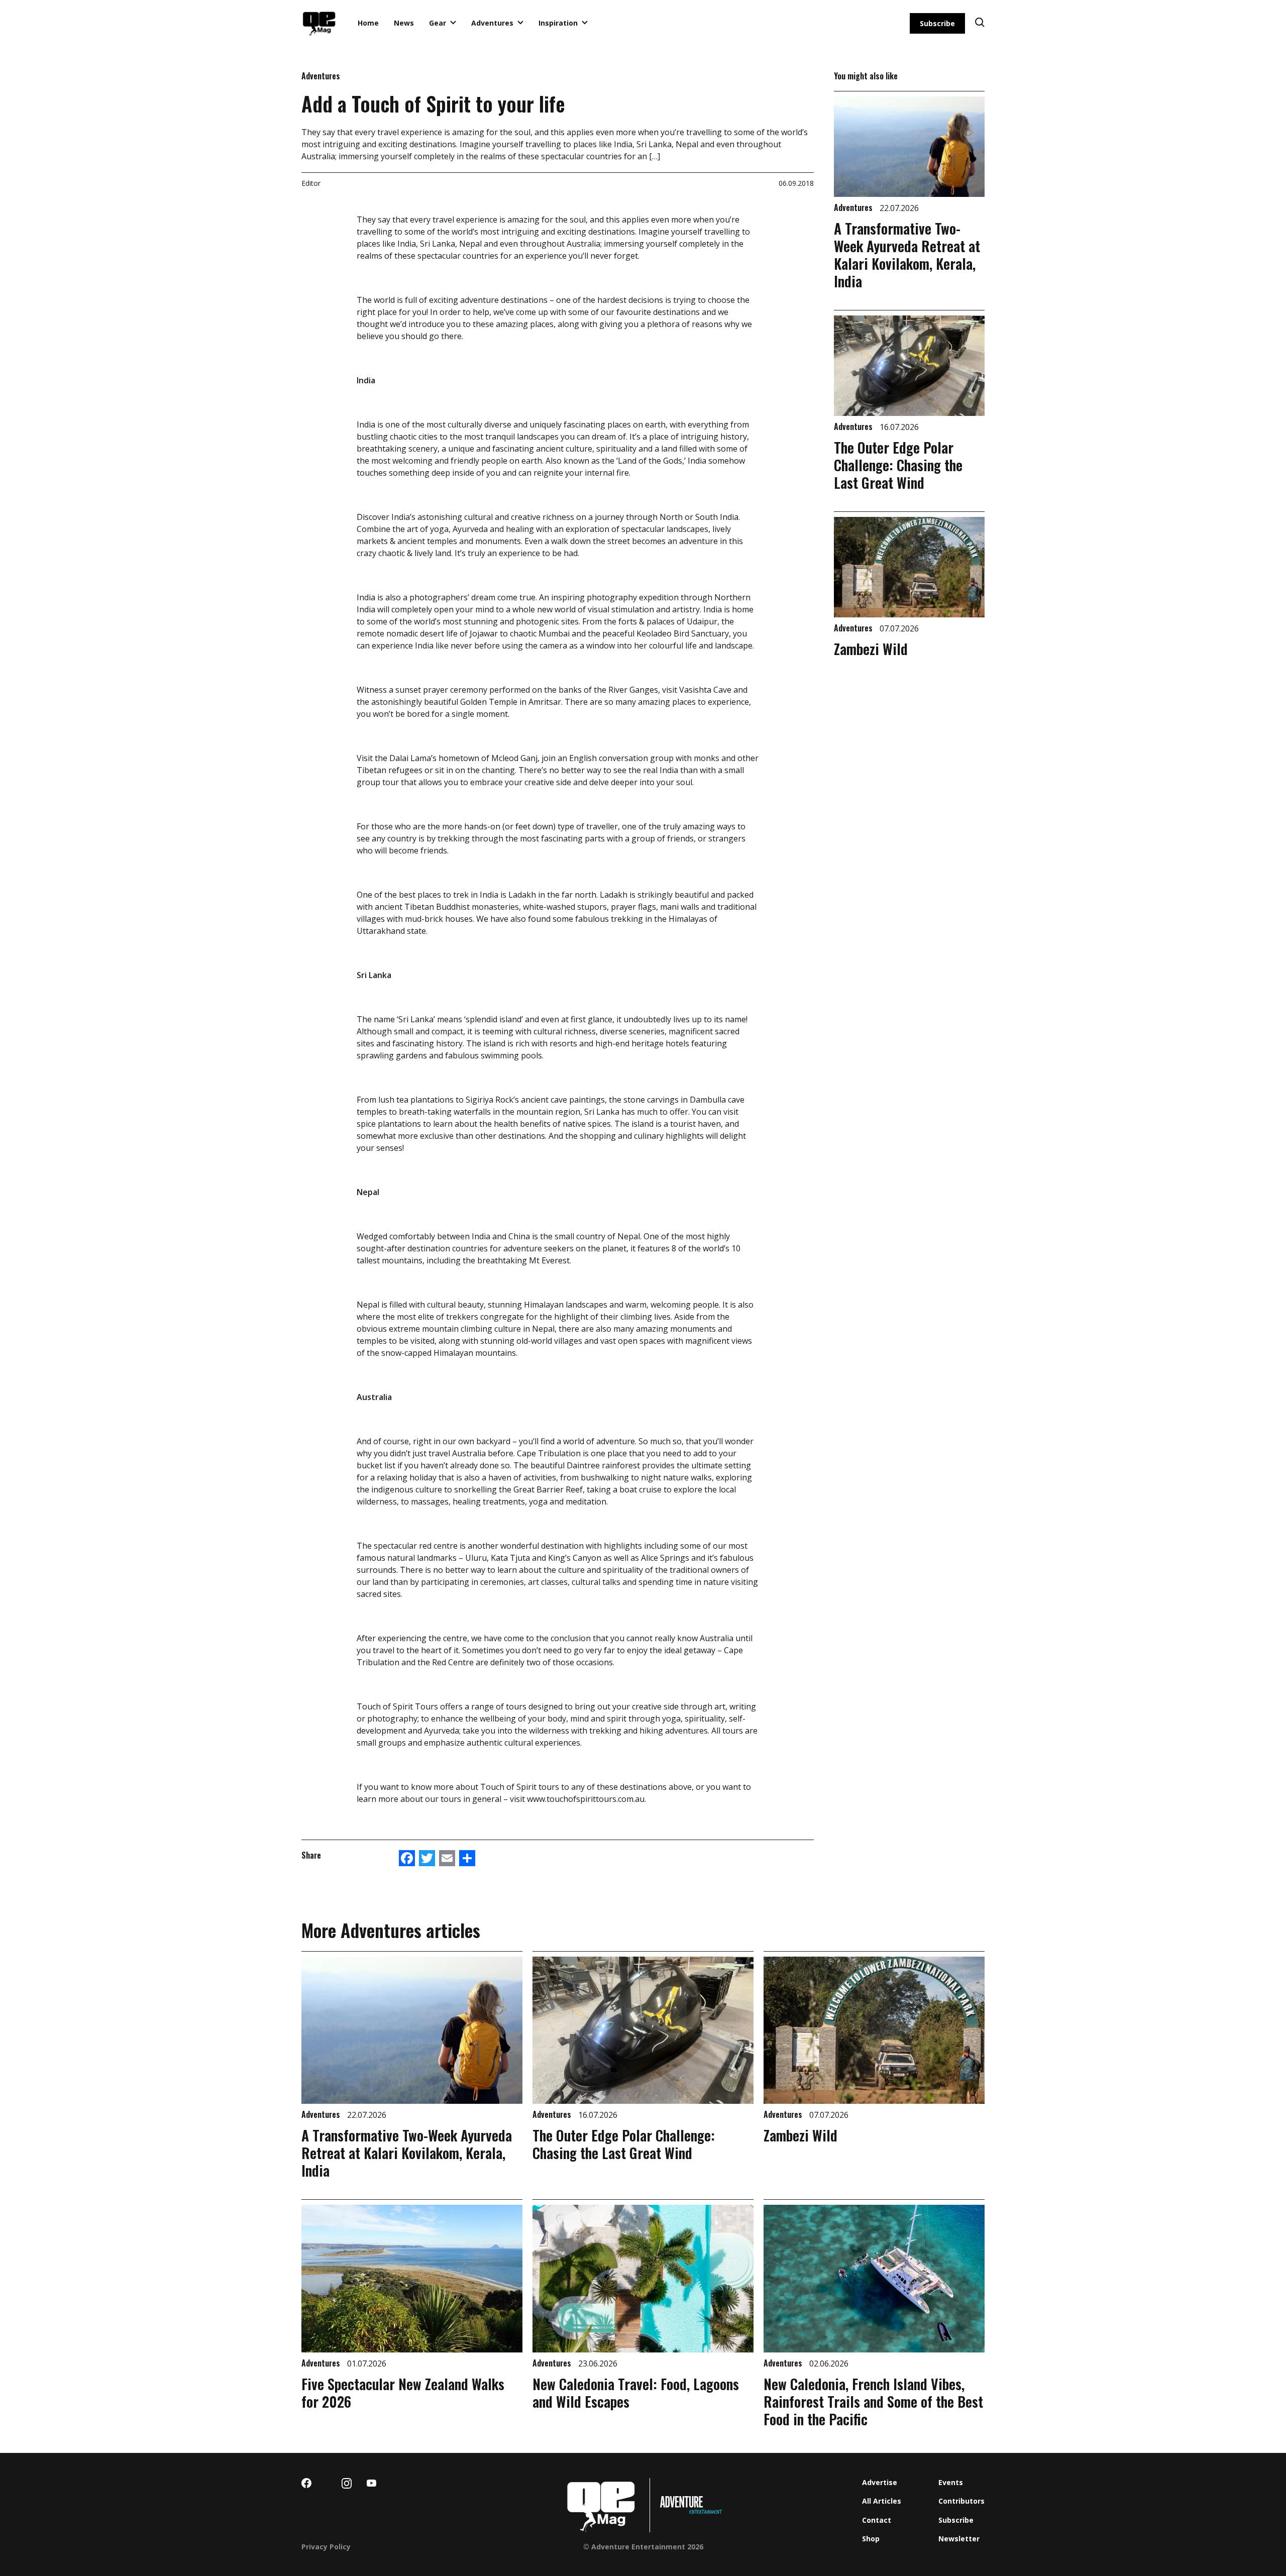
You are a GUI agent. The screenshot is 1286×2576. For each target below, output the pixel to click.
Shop (871, 2539)
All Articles (882, 2501)
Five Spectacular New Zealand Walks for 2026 (403, 2393)
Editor (311, 183)
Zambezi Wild (871, 649)
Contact (877, 2520)
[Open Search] (980, 23)
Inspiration (558, 23)
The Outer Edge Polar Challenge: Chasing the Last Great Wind (898, 465)
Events (951, 2482)
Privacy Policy (326, 2547)
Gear (438, 23)
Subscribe (937, 23)
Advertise (880, 2482)
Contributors (961, 2501)
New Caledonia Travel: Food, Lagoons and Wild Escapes (636, 2393)
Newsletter (959, 2539)
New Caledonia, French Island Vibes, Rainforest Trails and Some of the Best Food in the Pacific (873, 2401)
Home (368, 23)
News (404, 23)
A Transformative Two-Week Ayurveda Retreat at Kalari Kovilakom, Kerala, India (907, 255)
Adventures (492, 23)
